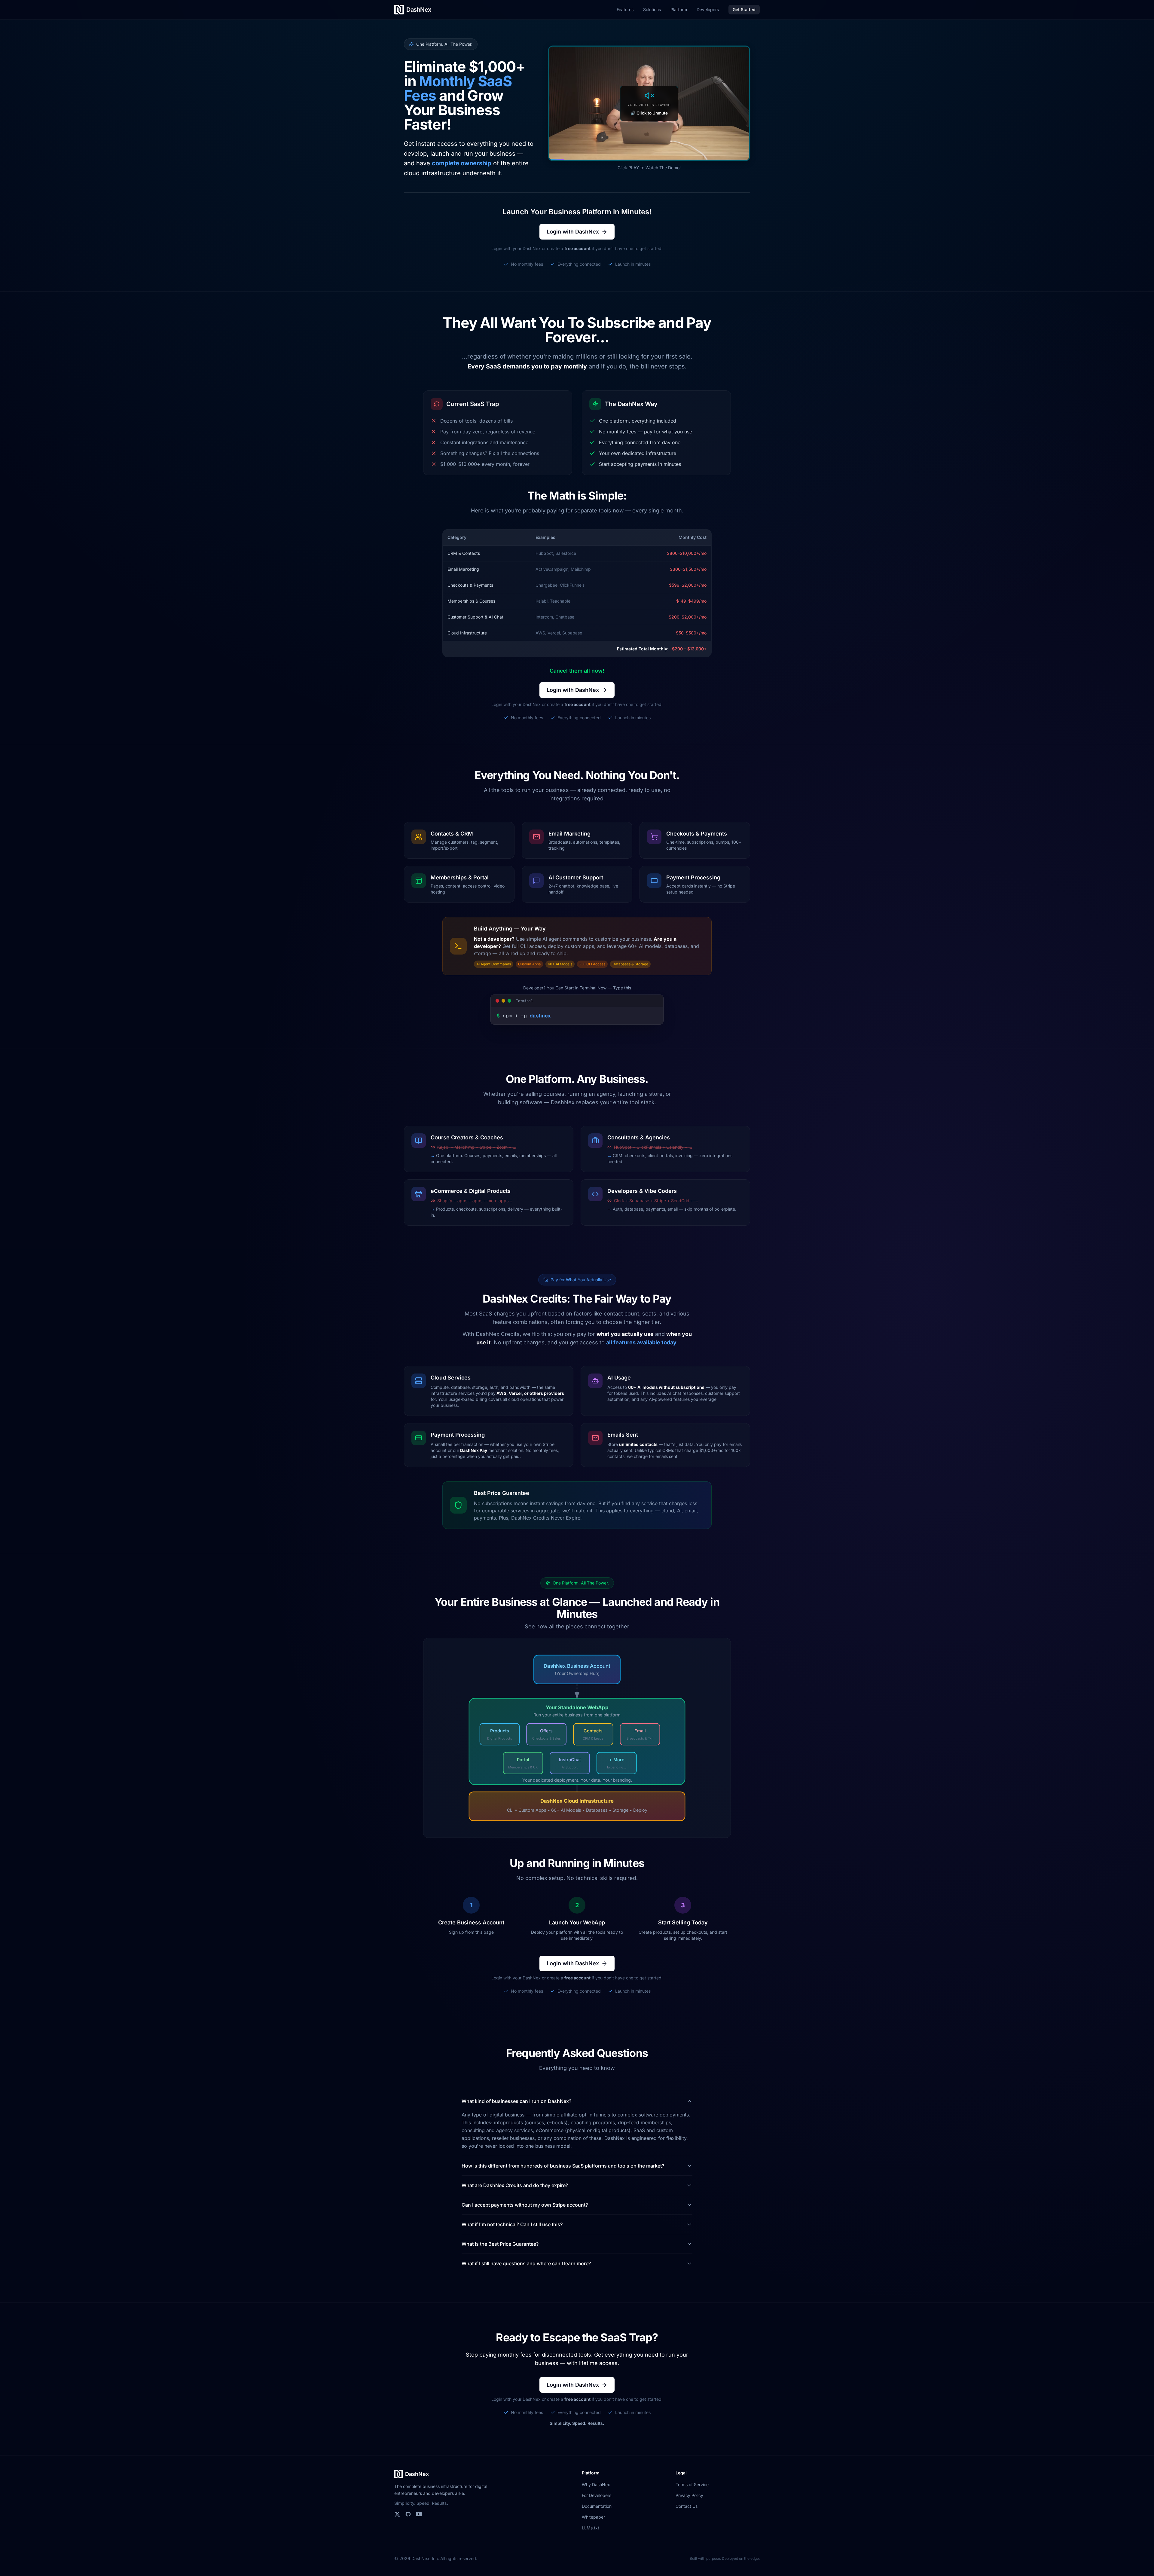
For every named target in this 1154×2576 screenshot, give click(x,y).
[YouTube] (419, 2514)
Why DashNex (596, 2484)
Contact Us (687, 2506)
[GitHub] (408, 2514)
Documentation (597, 2506)
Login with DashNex (573, 232)
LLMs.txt (591, 2528)
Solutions (652, 9)
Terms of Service (692, 2484)
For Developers (597, 2495)
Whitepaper (593, 2517)
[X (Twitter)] (397, 2514)
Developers (708, 9)
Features (625, 9)
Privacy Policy (689, 2495)
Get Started (744, 9)
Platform (679, 9)
